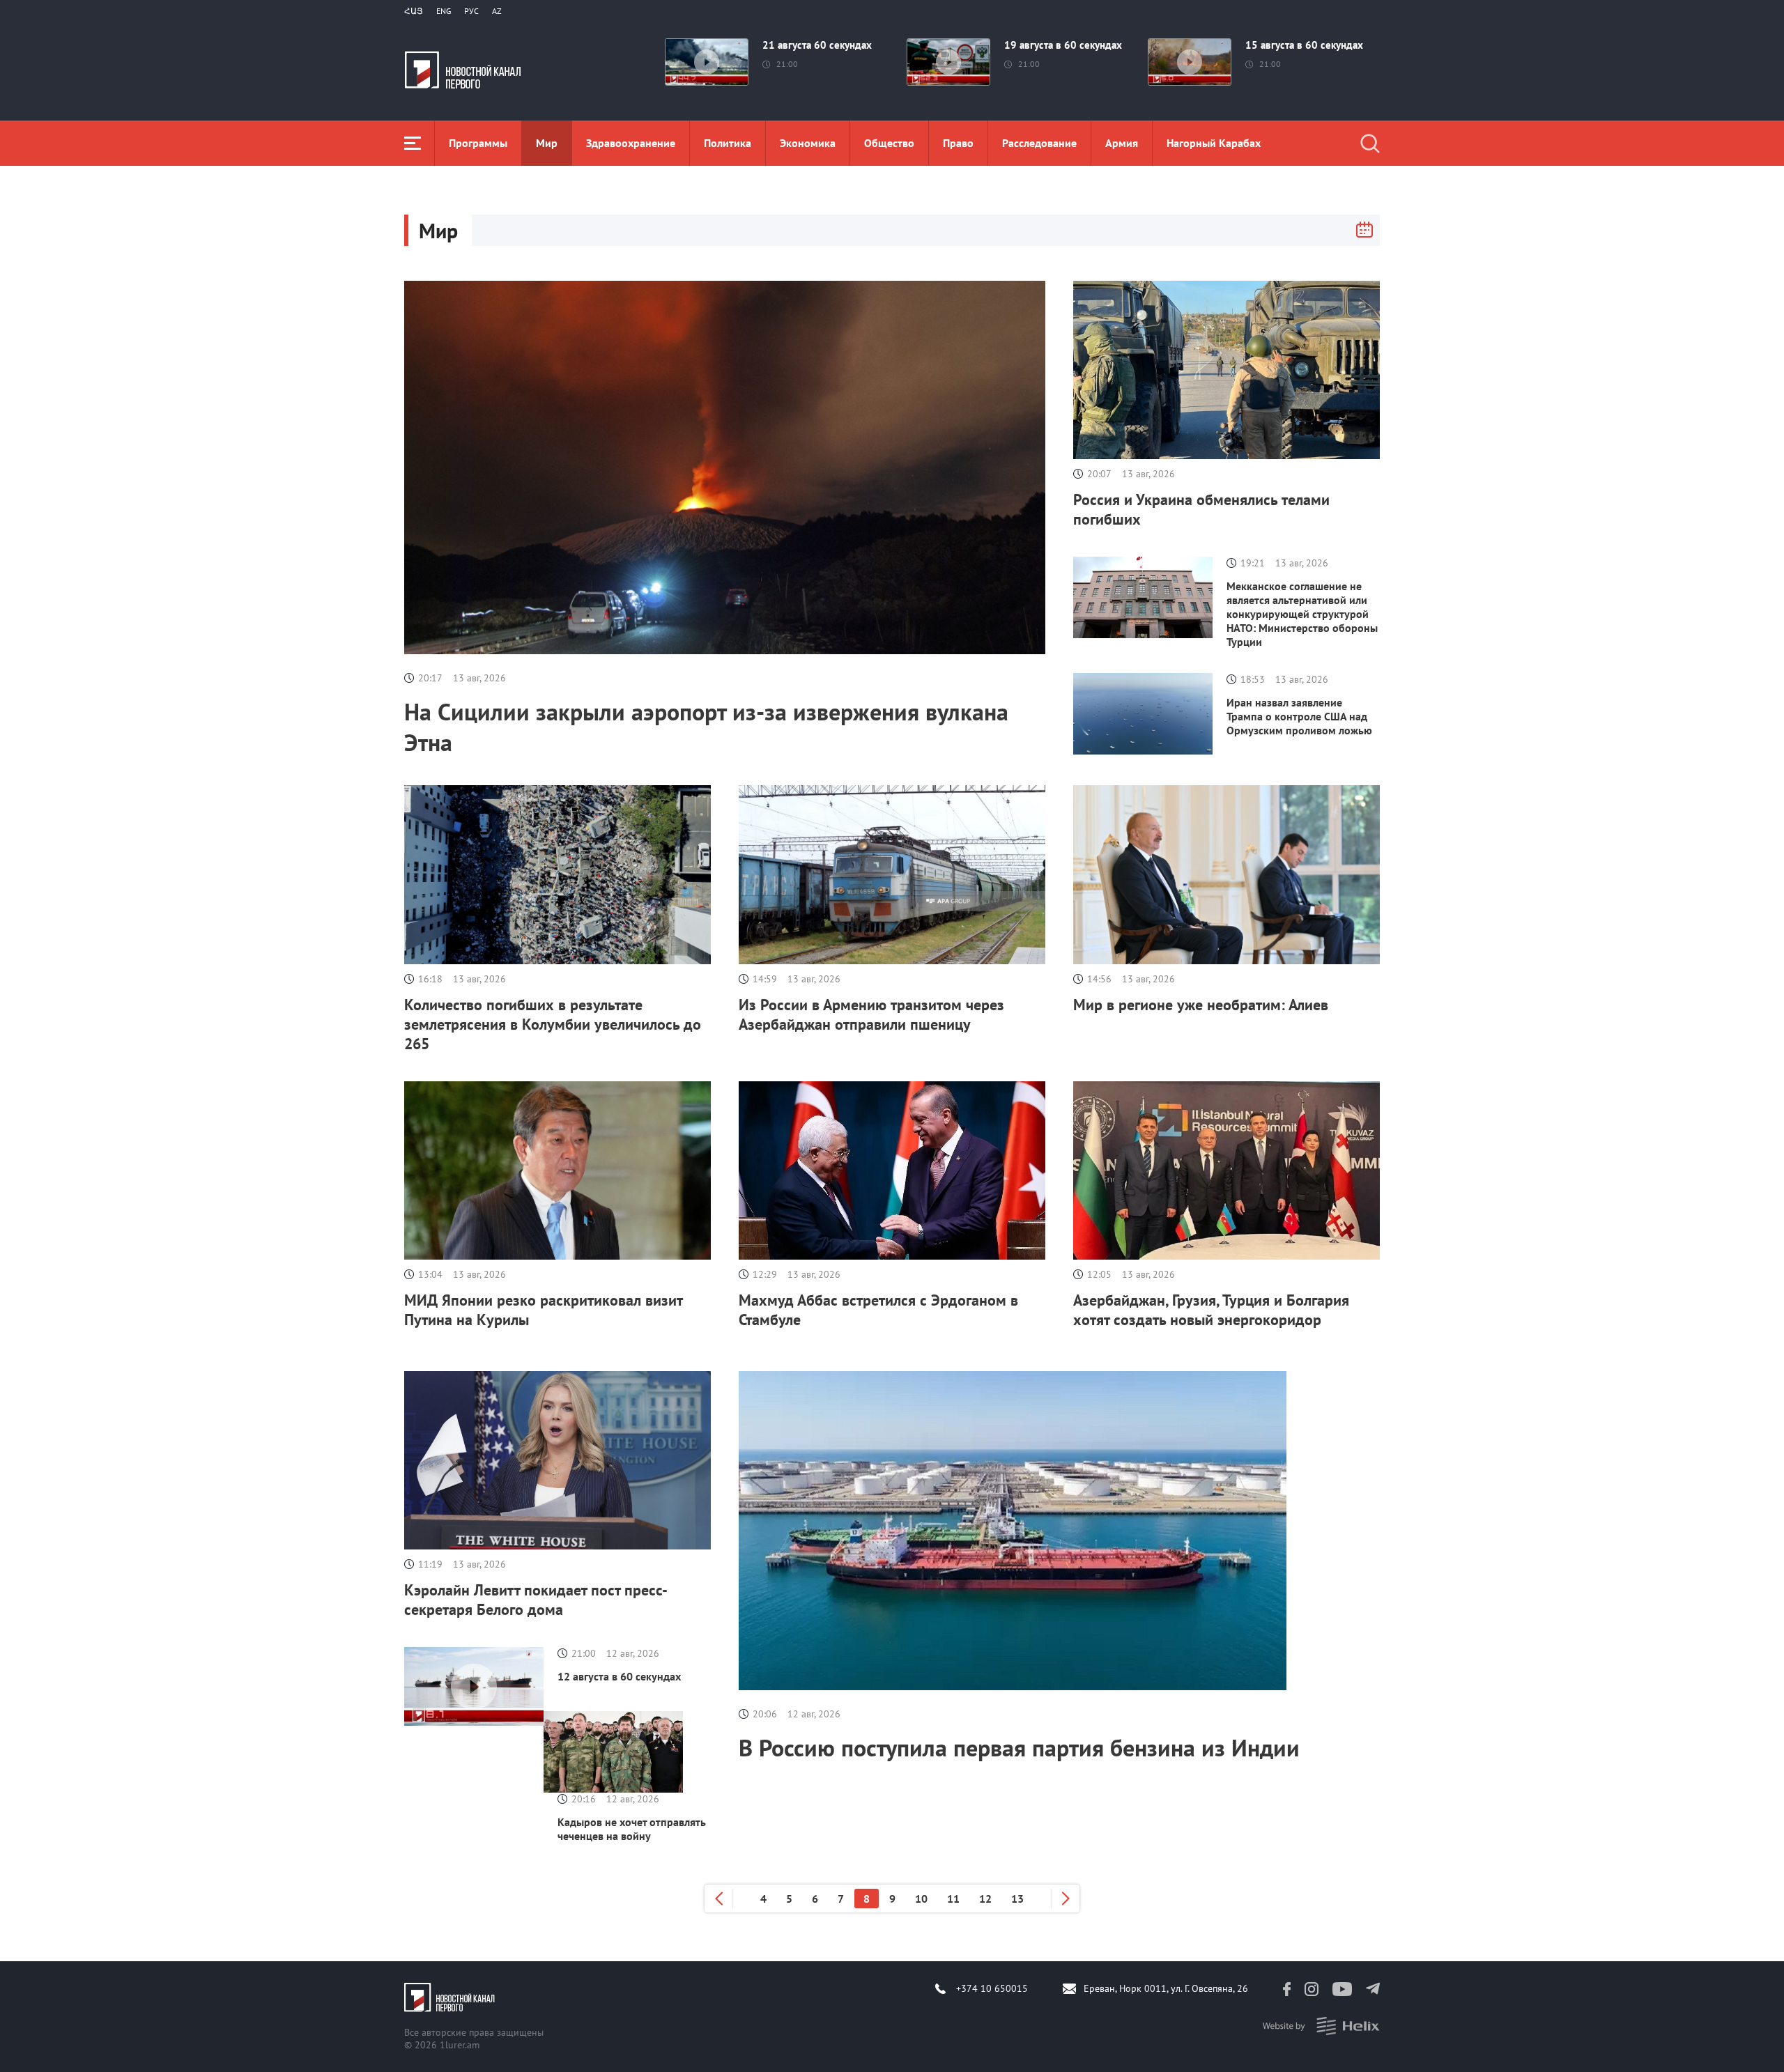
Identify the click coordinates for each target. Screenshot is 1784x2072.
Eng (444, 11)
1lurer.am (460, 2045)
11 (953, 1899)
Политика (728, 143)
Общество (889, 143)
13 (1017, 1899)
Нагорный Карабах (1214, 143)
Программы (478, 143)
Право (958, 143)
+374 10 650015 (992, 1988)
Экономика (808, 143)
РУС (471, 11)
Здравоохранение (631, 143)
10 (921, 1899)
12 (985, 1899)
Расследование (1039, 143)
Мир (547, 143)
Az (497, 11)
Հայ (414, 11)
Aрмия (1122, 143)
